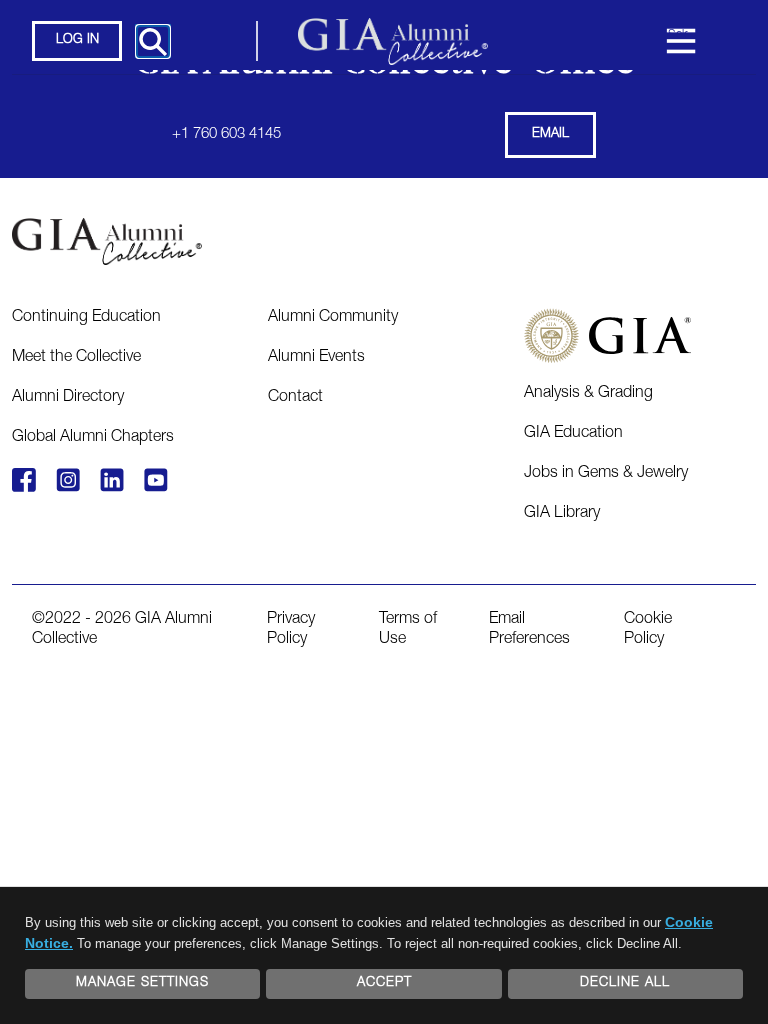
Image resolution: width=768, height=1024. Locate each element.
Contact (295, 398)
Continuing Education (86, 318)
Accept (384, 983)
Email (550, 134)
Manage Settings (142, 983)
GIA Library (562, 514)
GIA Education (573, 434)
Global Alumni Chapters (93, 438)
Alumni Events (316, 358)
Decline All (625, 983)
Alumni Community (333, 318)
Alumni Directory (68, 398)
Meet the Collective (76, 358)
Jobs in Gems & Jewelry (606, 474)
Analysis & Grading (588, 394)
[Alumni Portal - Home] (393, 41)
